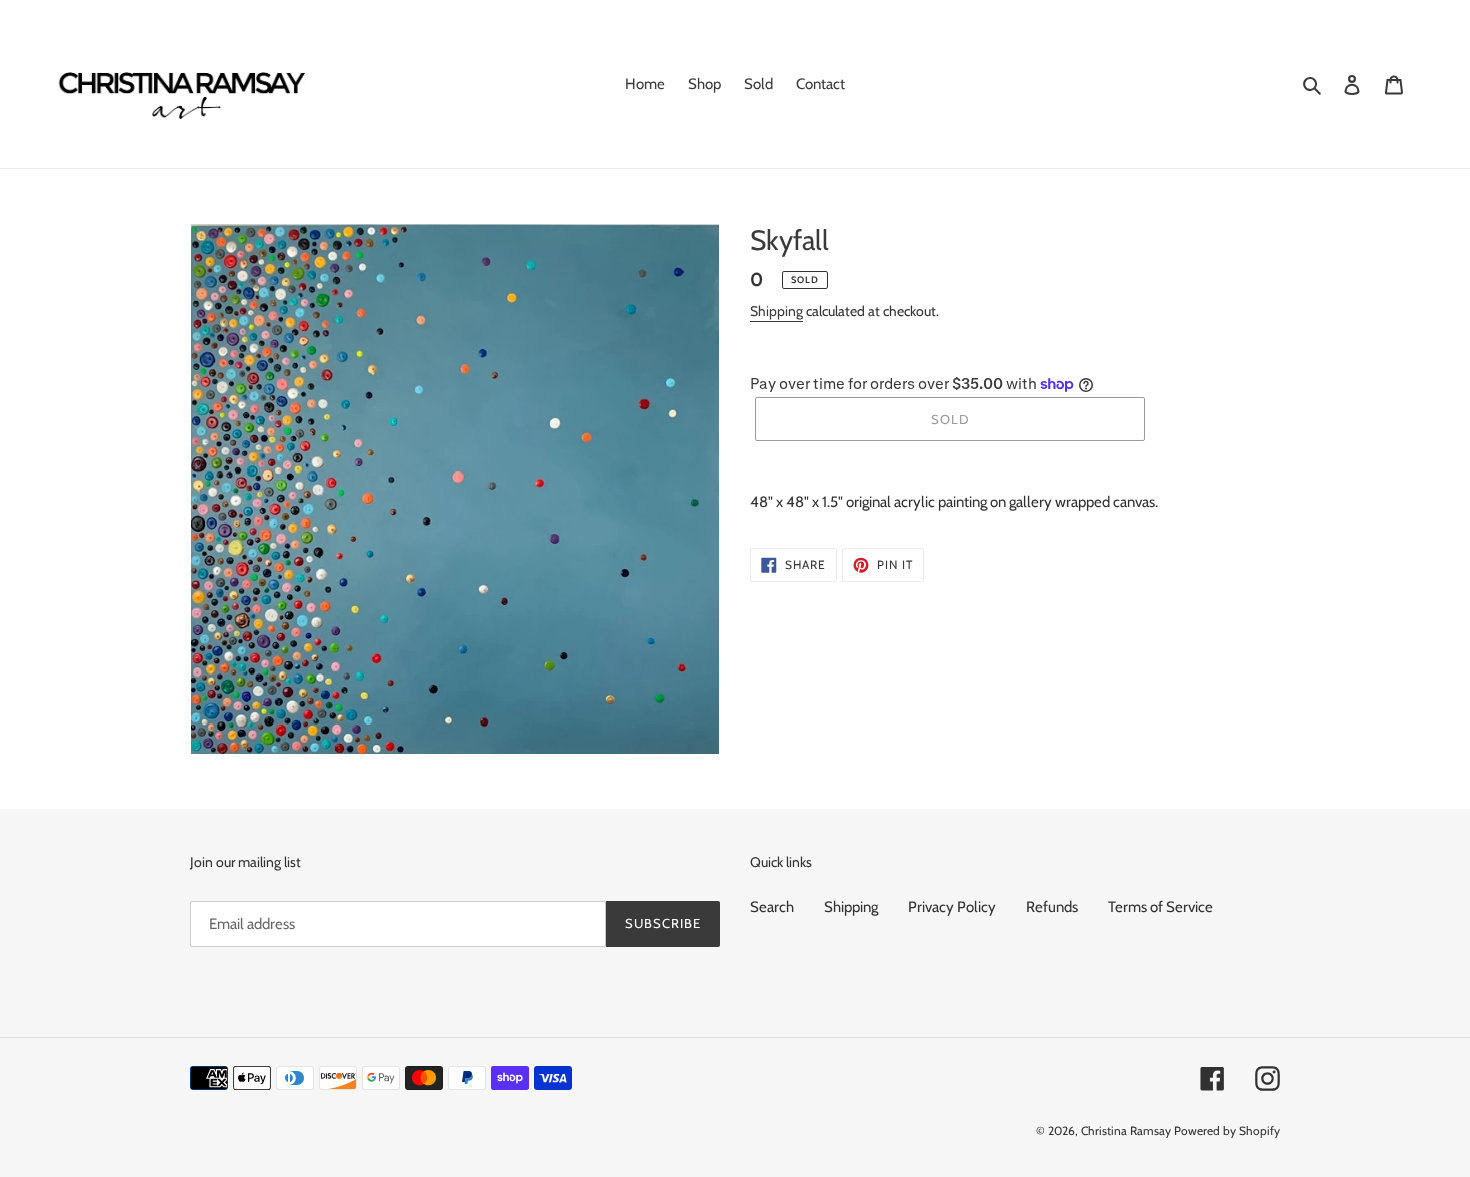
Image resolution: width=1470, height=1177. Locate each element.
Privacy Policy (952, 907)
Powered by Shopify (1227, 1130)
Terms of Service (1160, 907)
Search (772, 907)
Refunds (1052, 907)
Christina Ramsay (1126, 1130)
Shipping (776, 311)
